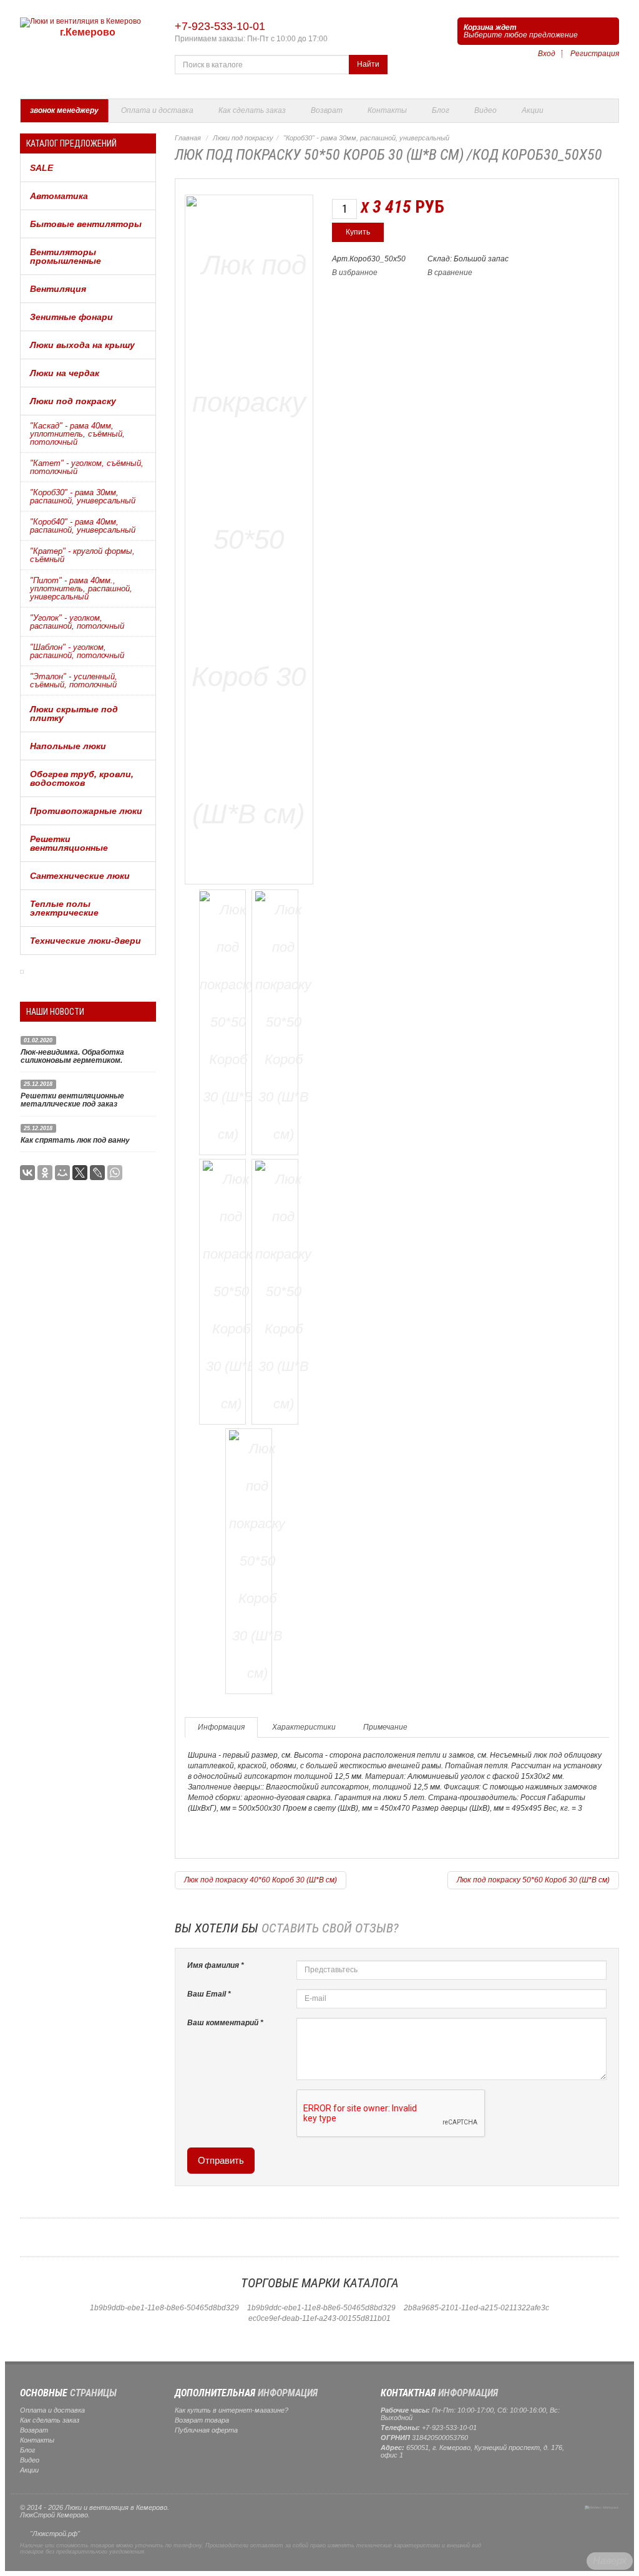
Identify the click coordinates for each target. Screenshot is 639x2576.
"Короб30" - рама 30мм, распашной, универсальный (83, 496)
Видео (485, 110)
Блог (441, 110)
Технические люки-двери (85, 941)
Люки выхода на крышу (82, 345)
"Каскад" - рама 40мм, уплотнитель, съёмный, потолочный (77, 434)
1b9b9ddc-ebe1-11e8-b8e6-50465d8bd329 (321, 2308)
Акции (533, 110)
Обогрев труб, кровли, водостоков (82, 778)
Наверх (610, 2561)
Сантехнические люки (80, 876)
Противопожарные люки (86, 811)
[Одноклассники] (45, 1173)
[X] (80, 1173)
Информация (221, 1727)
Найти (368, 64)
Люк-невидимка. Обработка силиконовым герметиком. (72, 1056)
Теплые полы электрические (64, 908)
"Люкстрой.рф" (55, 2534)
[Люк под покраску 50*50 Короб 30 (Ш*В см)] (249, 537)
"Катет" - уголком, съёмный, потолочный (87, 467)
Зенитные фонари (71, 317)
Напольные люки (68, 746)
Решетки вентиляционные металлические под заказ (72, 1100)
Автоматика (59, 196)
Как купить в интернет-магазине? (232, 2410)
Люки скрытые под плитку (74, 714)
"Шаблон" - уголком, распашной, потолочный (77, 651)
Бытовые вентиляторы (86, 224)
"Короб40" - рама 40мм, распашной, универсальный (83, 526)
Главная (188, 138)
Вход (547, 54)
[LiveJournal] (97, 1173)
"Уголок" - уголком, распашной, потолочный (77, 622)
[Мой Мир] (62, 1173)
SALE (41, 168)
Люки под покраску (73, 401)
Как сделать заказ (252, 110)
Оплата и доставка (157, 110)
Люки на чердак (65, 373)
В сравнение (450, 273)
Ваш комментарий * (225, 2023)
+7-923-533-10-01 (220, 26)
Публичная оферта (206, 2430)
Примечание (385, 1727)
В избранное (355, 273)
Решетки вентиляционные (69, 843)
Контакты (387, 110)
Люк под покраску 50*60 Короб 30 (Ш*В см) (533, 1880)
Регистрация (595, 54)
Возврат (327, 110)
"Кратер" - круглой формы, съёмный (82, 555)
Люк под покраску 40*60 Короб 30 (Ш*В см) (261, 1880)
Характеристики (304, 1727)
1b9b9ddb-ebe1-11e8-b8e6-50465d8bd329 (164, 2308)
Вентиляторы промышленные (66, 256)
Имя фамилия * (216, 1965)
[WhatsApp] (115, 1173)
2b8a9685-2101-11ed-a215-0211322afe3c (476, 2308)
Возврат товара (202, 2420)
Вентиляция (58, 289)
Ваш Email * (209, 1994)
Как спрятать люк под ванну (75, 1140)
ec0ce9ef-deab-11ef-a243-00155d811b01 (319, 2318)
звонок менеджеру (64, 110)
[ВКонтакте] (27, 1173)
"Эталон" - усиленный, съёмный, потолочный (74, 680)
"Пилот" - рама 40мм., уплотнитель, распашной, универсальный (81, 588)
